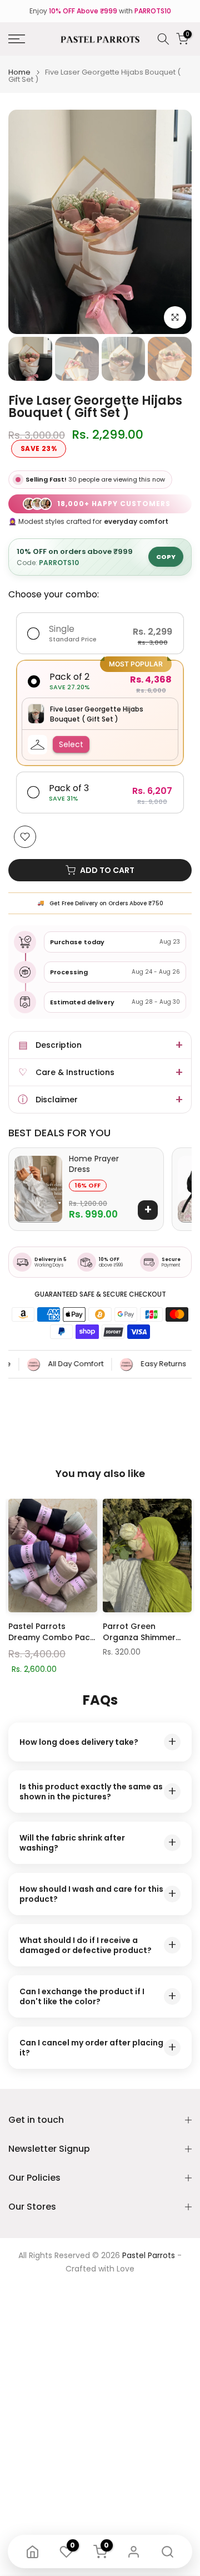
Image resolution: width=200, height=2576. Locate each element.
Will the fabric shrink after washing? (98, 1843)
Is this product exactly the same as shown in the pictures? (98, 1792)
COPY (166, 557)
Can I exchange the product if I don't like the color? (98, 1996)
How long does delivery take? (98, 1742)
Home (19, 72)
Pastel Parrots (149, 2256)
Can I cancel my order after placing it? (98, 2048)
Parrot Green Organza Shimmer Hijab (139, 1632)
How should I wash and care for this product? (98, 1894)
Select (71, 744)
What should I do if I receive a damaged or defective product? (98, 1945)
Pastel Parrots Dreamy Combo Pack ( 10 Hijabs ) (51, 1632)
